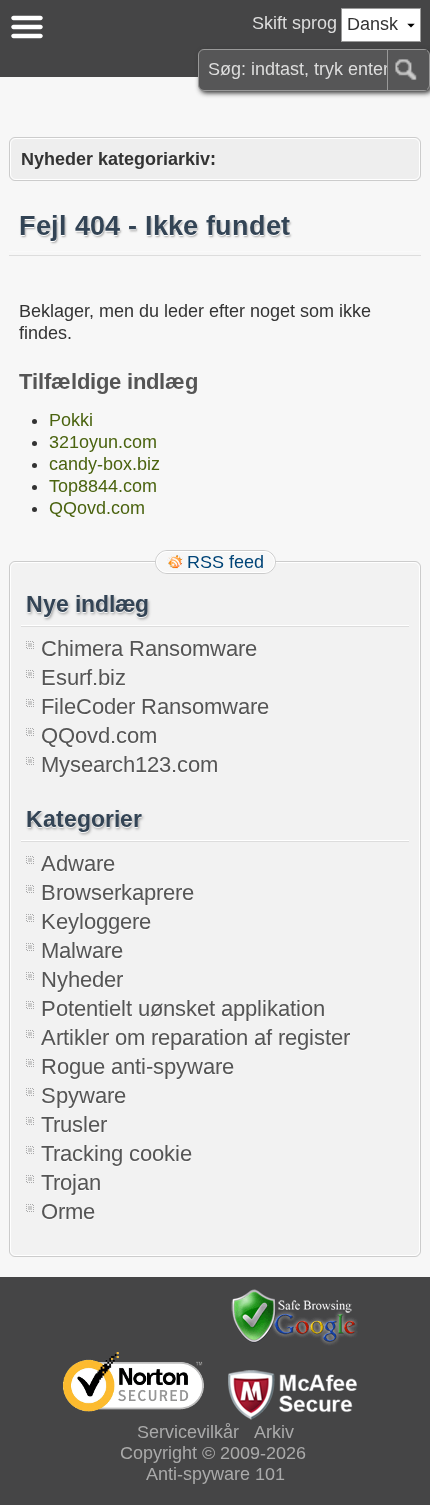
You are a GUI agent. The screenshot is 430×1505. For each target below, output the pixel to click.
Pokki (71, 420)
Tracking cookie (116, 1153)
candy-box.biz (104, 464)
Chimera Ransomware (149, 648)
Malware (82, 950)
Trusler (74, 1124)
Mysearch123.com (129, 764)
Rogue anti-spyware (137, 1066)
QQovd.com (97, 508)
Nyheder (82, 979)
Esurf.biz (83, 677)
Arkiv (274, 1432)
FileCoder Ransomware (155, 706)
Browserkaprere (117, 892)
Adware (78, 863)
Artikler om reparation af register (195, 1037)
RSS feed (225, 562)
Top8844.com (103, 486)
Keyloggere (96, 921)
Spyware (83, 1095)
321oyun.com (103, 442)
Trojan (71, 1182)
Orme (68, 1211)
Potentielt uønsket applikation (183, 1008)
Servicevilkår (188, 1432)
